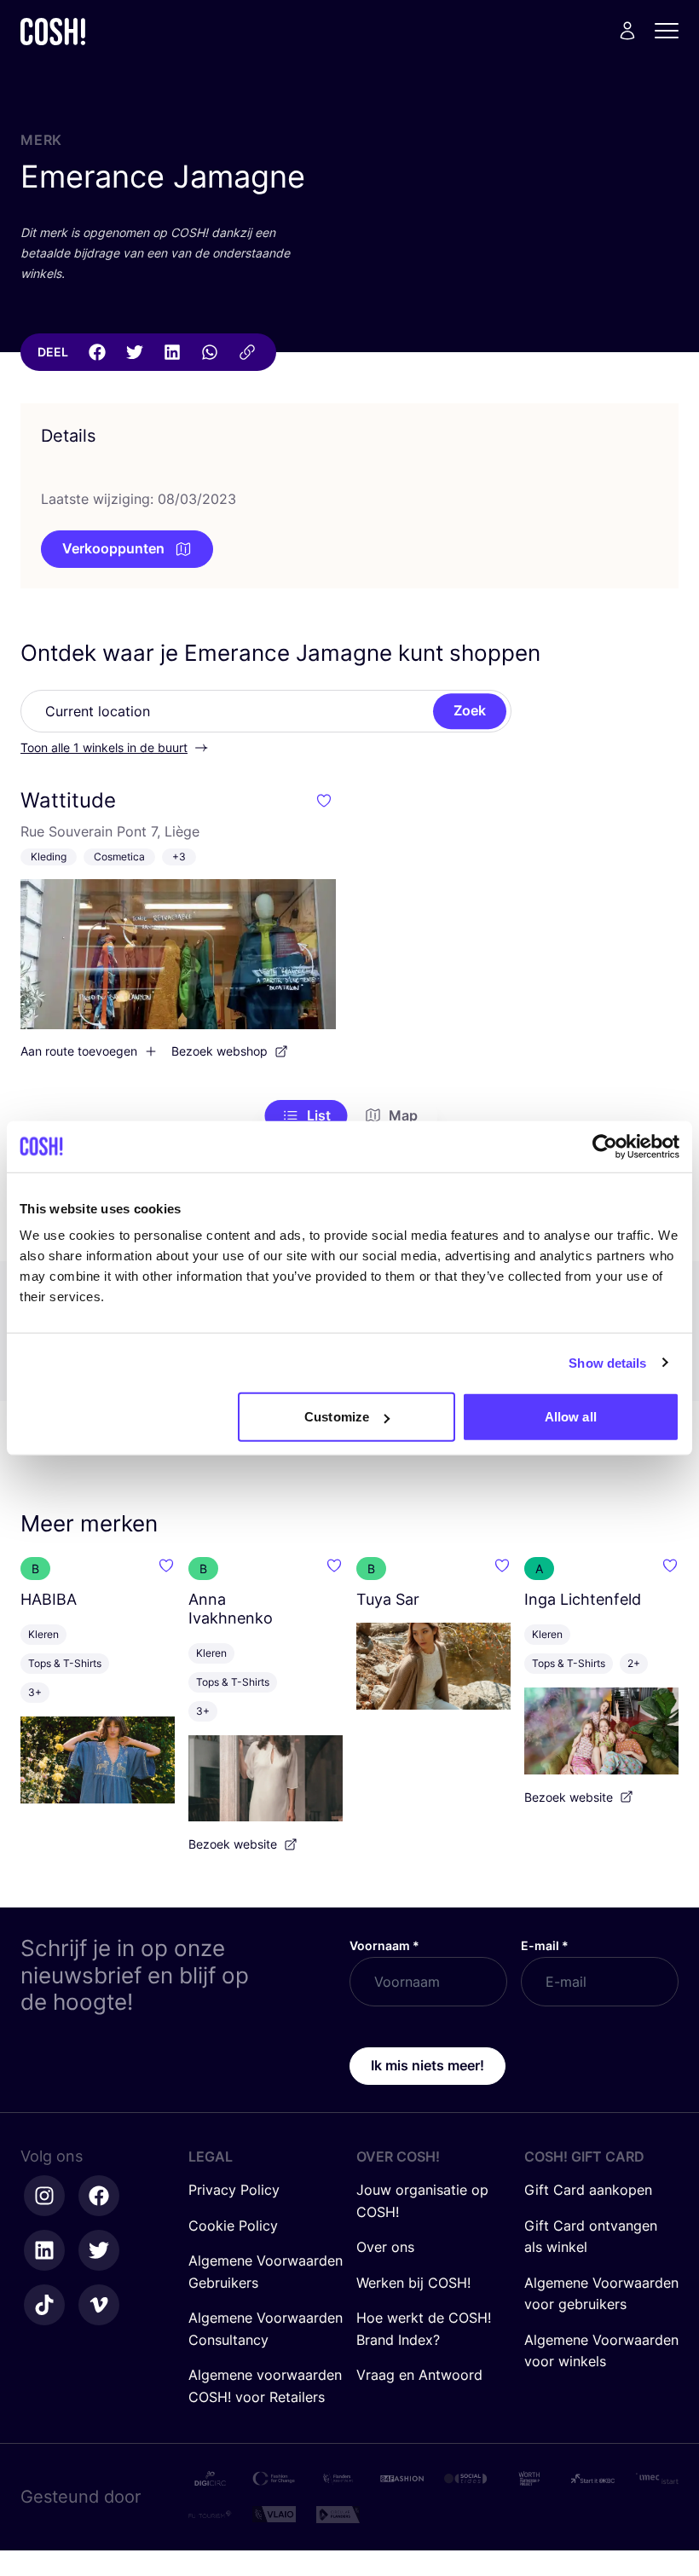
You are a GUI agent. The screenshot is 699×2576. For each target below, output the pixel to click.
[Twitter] (135, 352)
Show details (607, 1362)
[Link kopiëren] (247, 352)
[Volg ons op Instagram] (44, 2196)
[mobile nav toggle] (672, 31)
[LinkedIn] (172, 352)
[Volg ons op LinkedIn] (44, 2250)
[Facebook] (97, 352)
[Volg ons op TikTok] (44, 2305)
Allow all (571, 1417)
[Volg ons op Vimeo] (99, 2305)
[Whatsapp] (210, 352)
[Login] (627, 31)
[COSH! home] (53, 31)
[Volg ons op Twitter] (99, 2250)
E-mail (545, 1945)
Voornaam (384, 1945)
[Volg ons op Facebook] (99, 2196)
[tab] (306, 1116)
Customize (337, 1417)
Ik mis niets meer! (427, 2065)
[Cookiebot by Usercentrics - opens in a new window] (605, 1146)
